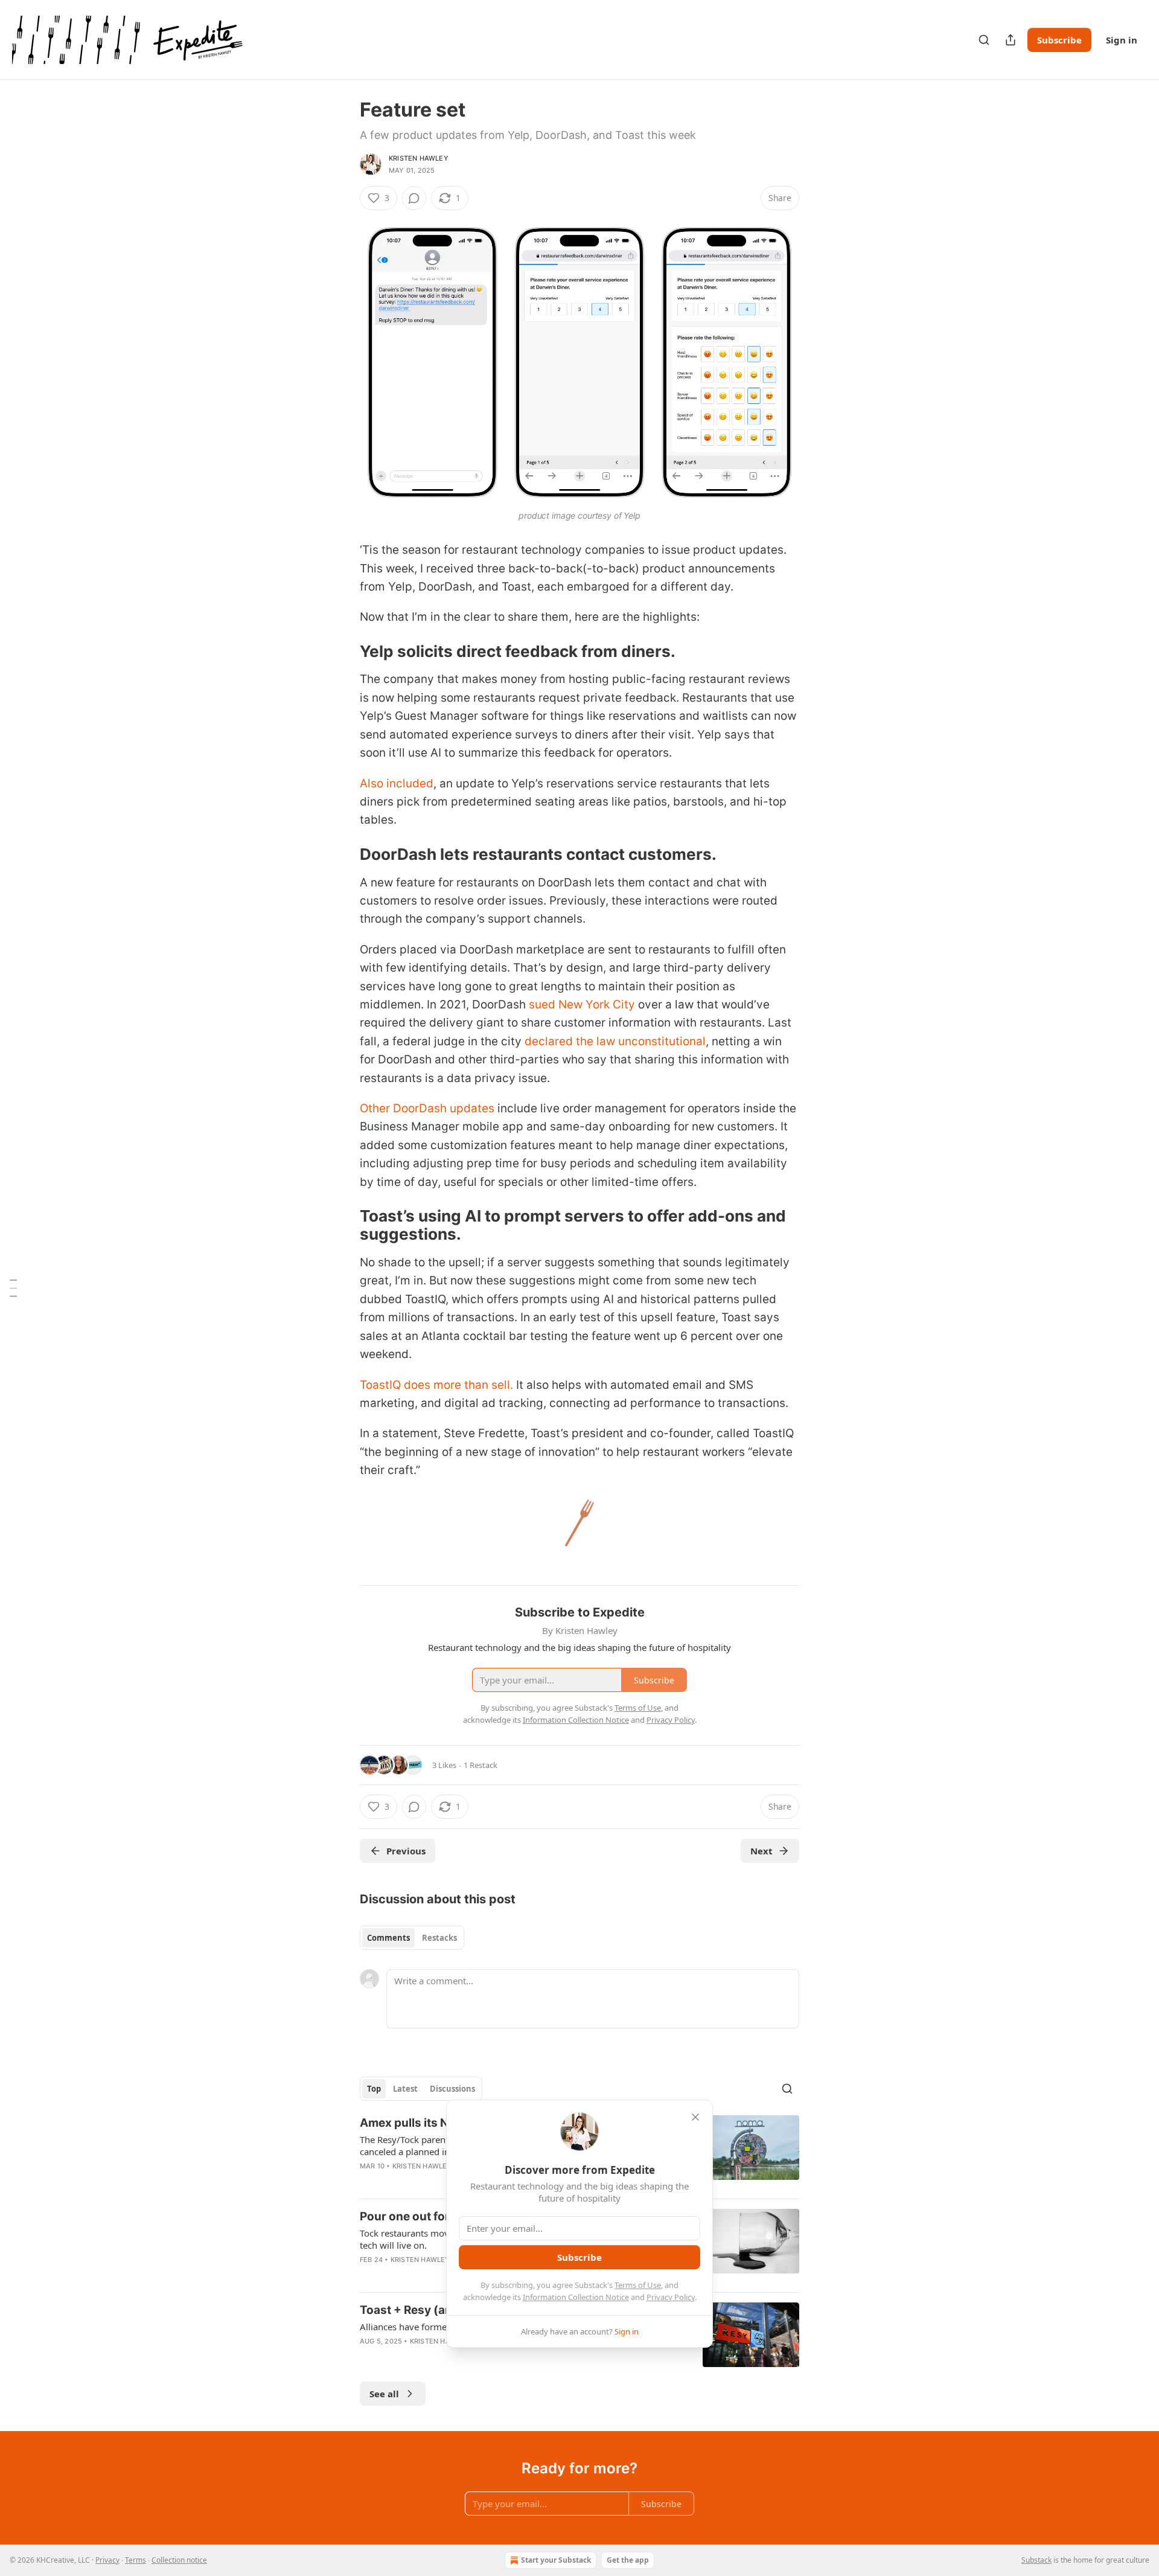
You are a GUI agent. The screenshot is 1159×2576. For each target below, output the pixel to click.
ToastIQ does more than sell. (438, 1385)
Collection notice (179, 2560)
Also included (397, 783)
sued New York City (582, 1004)
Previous (406, 1851)
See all (384, 2394)
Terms (136, 2560)
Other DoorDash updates (427, 1108)
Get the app (628, 2560)
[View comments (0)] (414, 198)
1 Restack (481, 1765)
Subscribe (1059, 40)
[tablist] (412, 1938)
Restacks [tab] (439, 1938)
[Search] (984, 40)
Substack (1036, 2560)
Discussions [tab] (452, 2089)
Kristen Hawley (419, 158)
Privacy (107, 2560)
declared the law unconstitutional (615, 1041)
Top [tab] (374, 2089)
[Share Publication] (1011, 40)
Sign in (1122, 40)
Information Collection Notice (576, 2297)
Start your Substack (556, 2560)
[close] (695, 2117)
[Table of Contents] (13, 1288)
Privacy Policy (671, 2297)
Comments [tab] (388, 1938)
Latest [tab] (405, 2089)
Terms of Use (638, 2285)
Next (761, 1851)
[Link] (343, 652)
